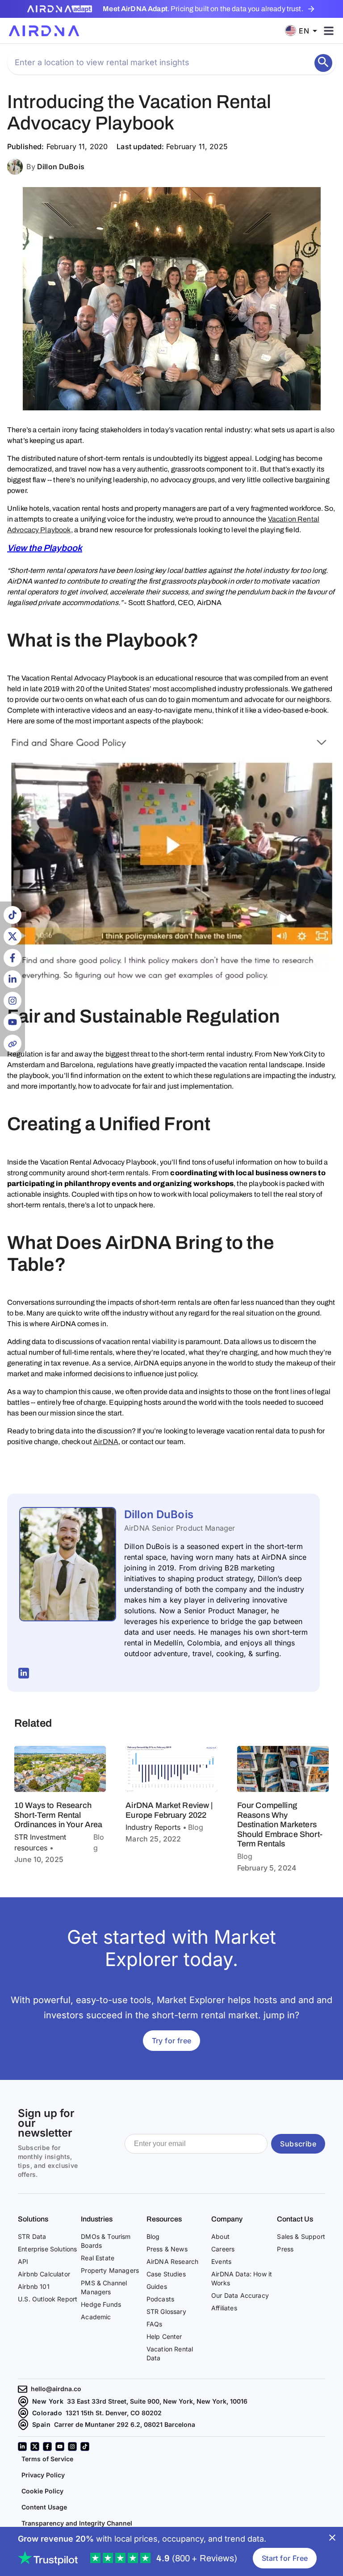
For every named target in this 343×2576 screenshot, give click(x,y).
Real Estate (98, 2258)
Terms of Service (47, 2459)
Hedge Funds (101, 2304)
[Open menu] (329, 31)
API (23, 2261)
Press (285, 2249)
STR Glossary (166, 2311)
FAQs (155, 2324)
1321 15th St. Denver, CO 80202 (114, 2413)
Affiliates (224, 2308)
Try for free (172, 2041)
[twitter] (35, 2447)
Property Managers (110, 2270)
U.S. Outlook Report (48, 2299)
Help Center (164, 2336)
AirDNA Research (173, 2261)
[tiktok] (85, 2447)
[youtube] (60, 2447)
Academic (96, 2317)
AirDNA (106, 1442)
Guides (157, 2286)
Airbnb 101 (34, 2286)
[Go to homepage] (44, 31)
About (220, 2236)
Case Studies (166, 2274)
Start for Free (285, 2558)
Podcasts (160, 2299)
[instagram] (72, 2447)
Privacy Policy (43, 2475)
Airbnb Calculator (44, 2274)
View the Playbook (45, 548)
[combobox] (304, 31)
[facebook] (47, 2447)
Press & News (167, 2249)
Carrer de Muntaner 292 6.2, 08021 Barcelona (125, 2424)
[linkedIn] (22, 2447)
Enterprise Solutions (47, 2249)
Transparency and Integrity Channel (77, 2523)
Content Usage (44, 2507)
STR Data (32, 2236)
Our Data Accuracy (240, 2295)
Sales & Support (301, 2236)
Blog (153, 2236)
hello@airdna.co (56, 2389)
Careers (223, 2249)
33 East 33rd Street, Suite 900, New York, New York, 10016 (157, 2401)
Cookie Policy (42, 2491)
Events (221, 2261)
